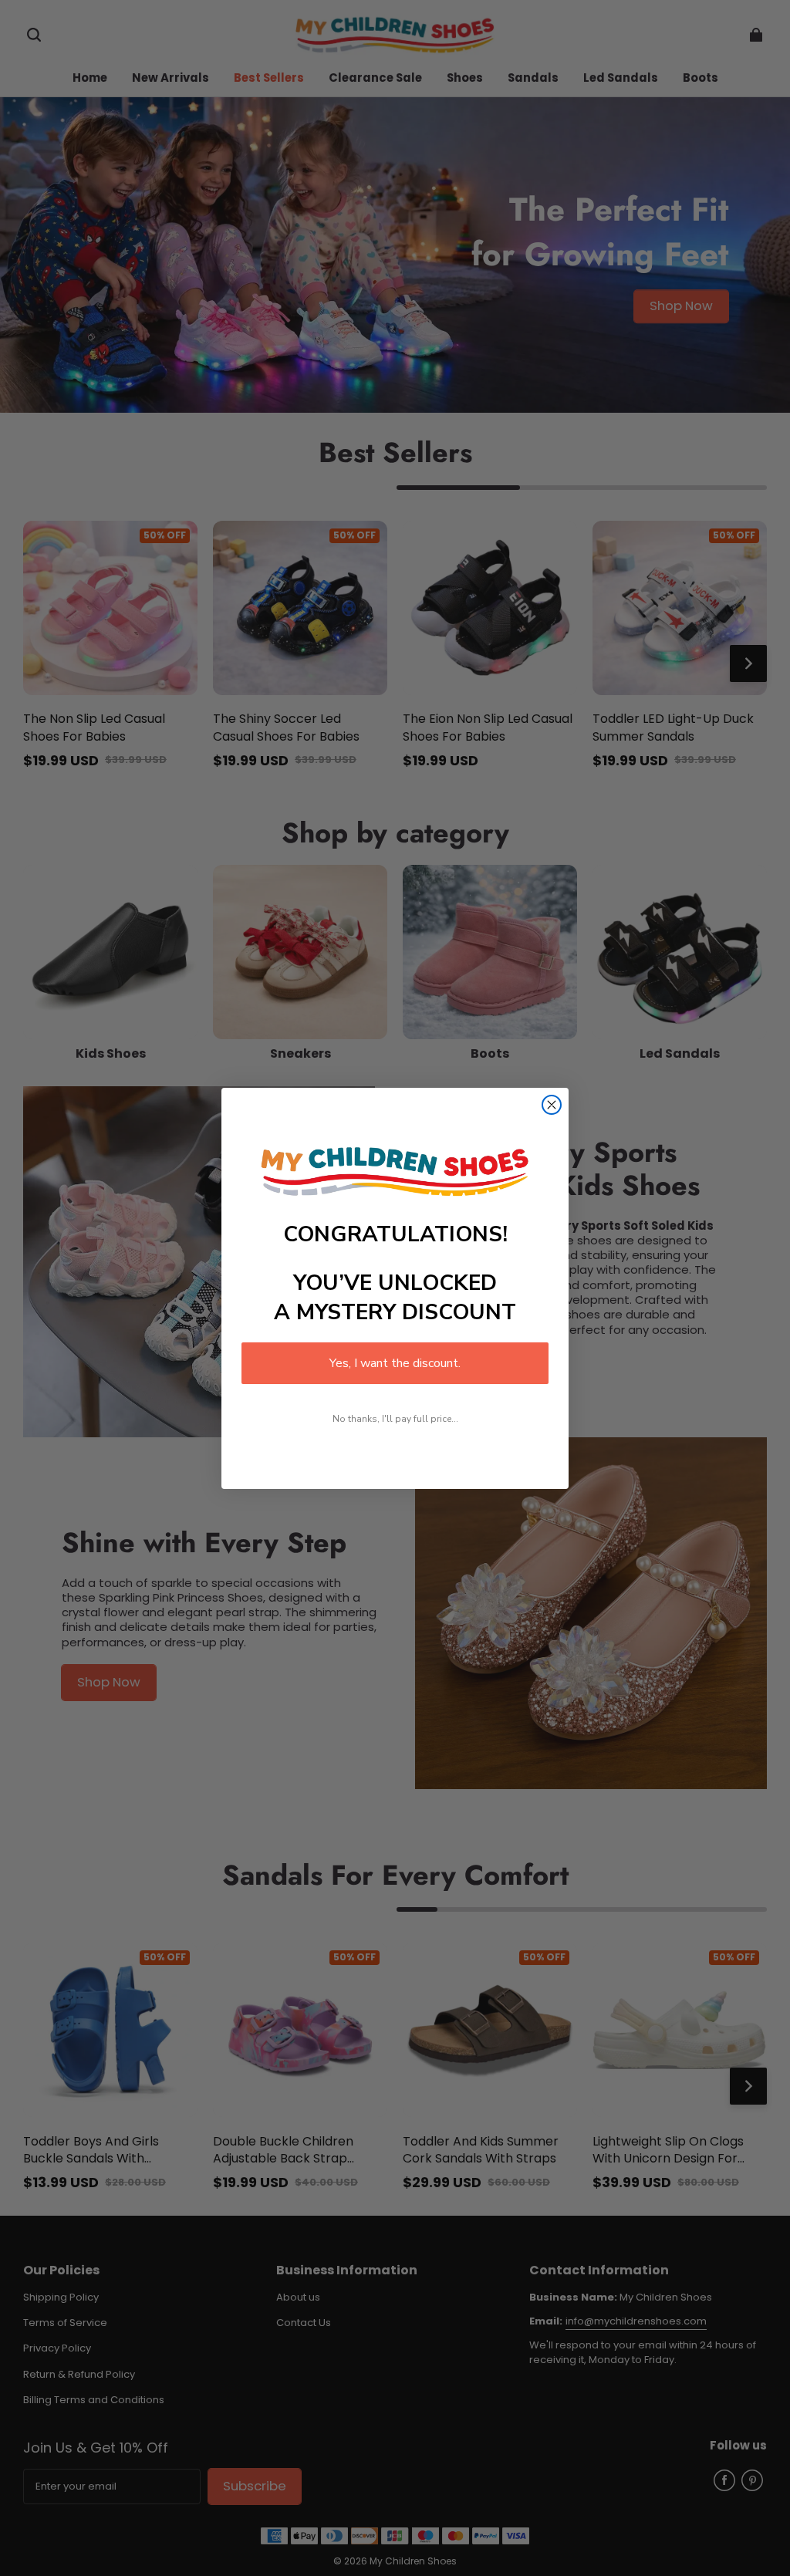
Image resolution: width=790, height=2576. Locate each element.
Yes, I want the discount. (395, 1363)
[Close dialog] (552, 1105)
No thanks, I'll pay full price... (395, 1419)
